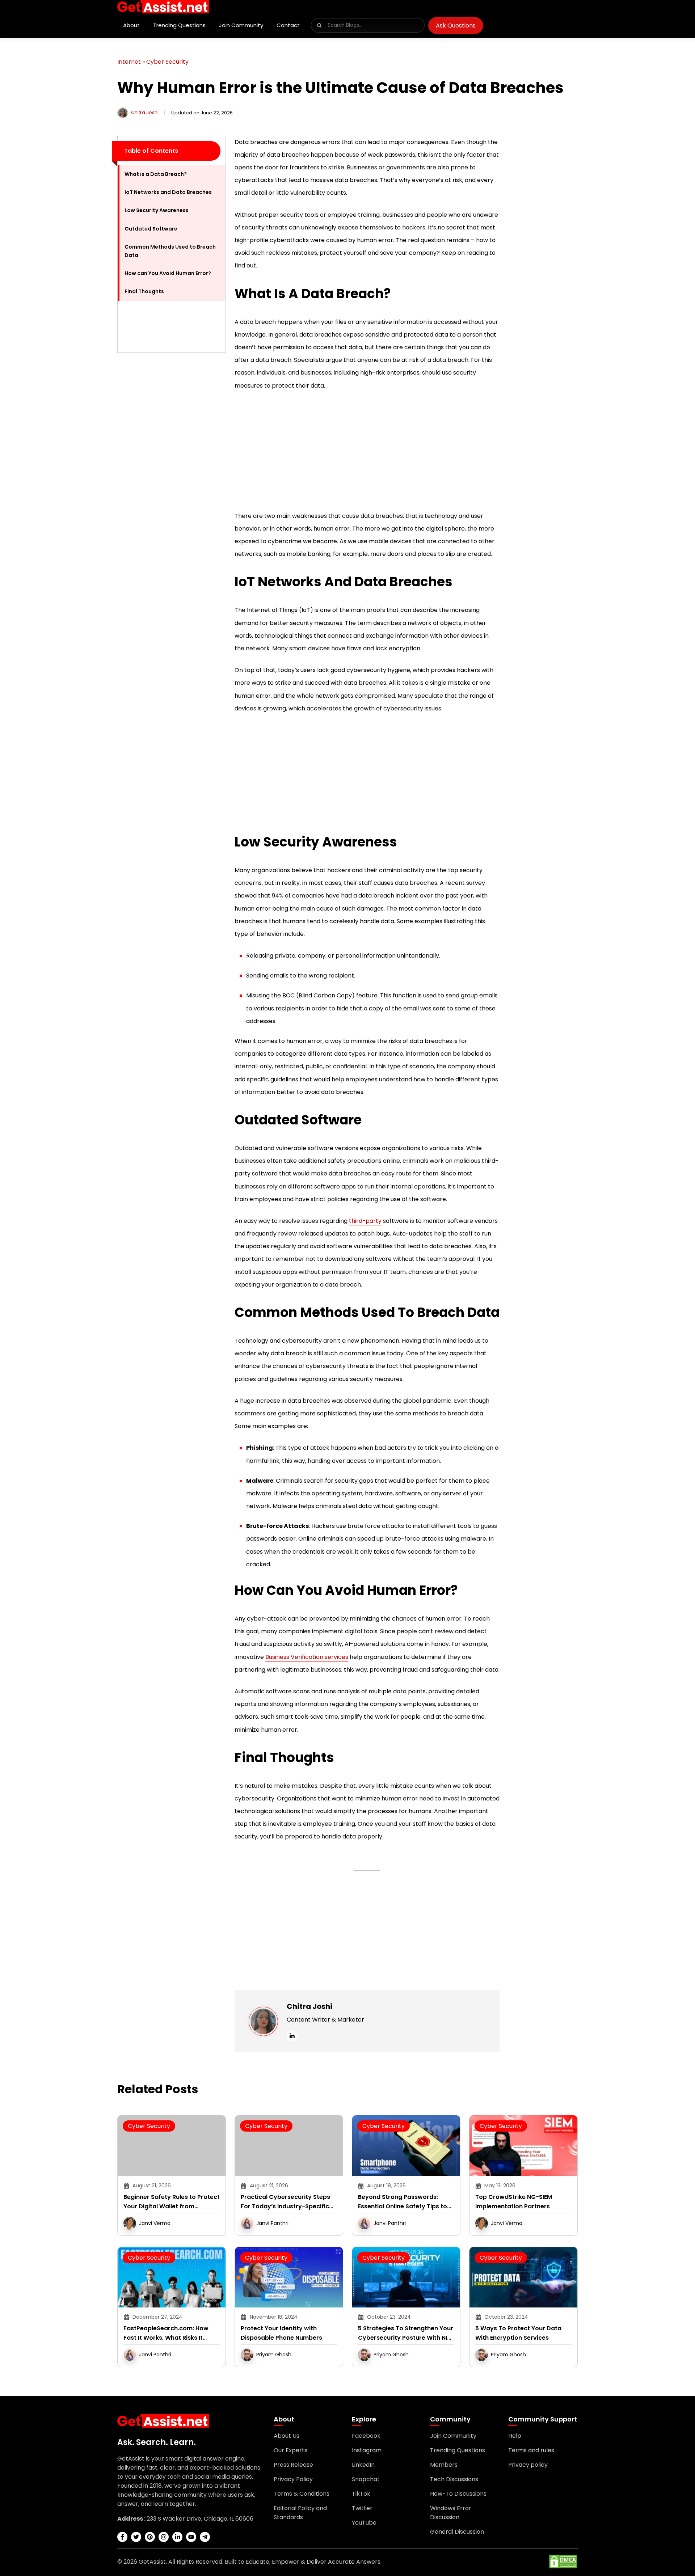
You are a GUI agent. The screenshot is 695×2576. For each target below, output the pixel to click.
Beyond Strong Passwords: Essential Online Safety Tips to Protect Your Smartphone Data (404, 2202)
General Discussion (457, 2532)
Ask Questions (456, 26)
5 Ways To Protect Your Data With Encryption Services (518, 2333)
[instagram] (164, 2537)
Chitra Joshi (145, 112)
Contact (288, 25)
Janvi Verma (155, 2223)
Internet (129, 62)
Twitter (362, 2508)
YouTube (364, 2523)
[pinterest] (150, 2537)
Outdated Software (151, 229)
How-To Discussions (458, 2494)
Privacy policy (528, 2465)
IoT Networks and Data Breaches (168, 192)
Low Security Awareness (157, 210)
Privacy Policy (293, 2479)
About (131, 25)
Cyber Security (167, 62)
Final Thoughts (145, 291)
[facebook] (122, 2537)
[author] (123, 112)
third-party (365, 1221)
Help (515, 2436)
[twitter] (136, 2537)
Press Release (293, 2465)
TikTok (361, 2494)
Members (444, 2465)
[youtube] (191, 2537)
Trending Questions (179, 25)
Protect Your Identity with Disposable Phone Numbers (281, 2333)
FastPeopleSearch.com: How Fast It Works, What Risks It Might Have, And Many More (166, 2333)
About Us (287, 2436)
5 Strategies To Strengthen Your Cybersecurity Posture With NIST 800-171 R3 (406, 2333)
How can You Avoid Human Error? (168, 273)
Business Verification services (307, 1657)
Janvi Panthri (272, 2223)
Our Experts (290, 2450)
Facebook (366, 2436)
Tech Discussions (454, 2479)
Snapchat (366, 2479)
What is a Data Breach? (156, 174)
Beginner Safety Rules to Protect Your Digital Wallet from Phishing (172, 2202)
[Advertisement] (172, 467)
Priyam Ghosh (274, 2355)
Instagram (367, 2450)
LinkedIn (363, 2465)
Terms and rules (531, 2450)
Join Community (241, 25)
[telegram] (205, 2537)
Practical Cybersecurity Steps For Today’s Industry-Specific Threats (285, 2202)
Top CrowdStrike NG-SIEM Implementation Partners (514, 2202)
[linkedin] (292, 2036)
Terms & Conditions (302, 2494)
